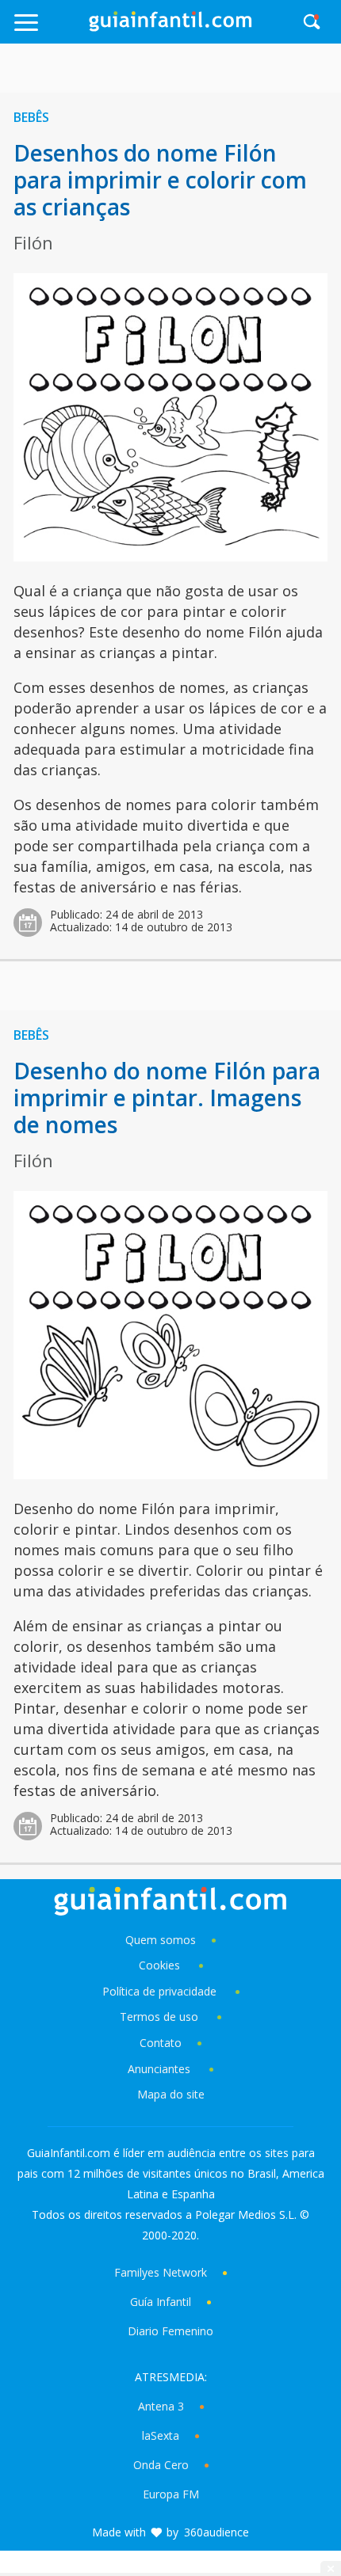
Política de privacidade (161, 1991)
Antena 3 (161, 2406)
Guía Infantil (161, 2302)
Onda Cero (161, 2465)
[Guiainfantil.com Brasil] (170, 27)
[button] (49, 30)
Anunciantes (159, 2069)
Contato (161, 2043)
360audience (216, 2532)
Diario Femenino (170, 2331)
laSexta (161, 2435)
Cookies (161, 1965)
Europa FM (171, 2494)
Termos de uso (159, 2017)
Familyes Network (161, 2272)
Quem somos (161, 1940)
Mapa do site (171, 2094)
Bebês (31, 117)
